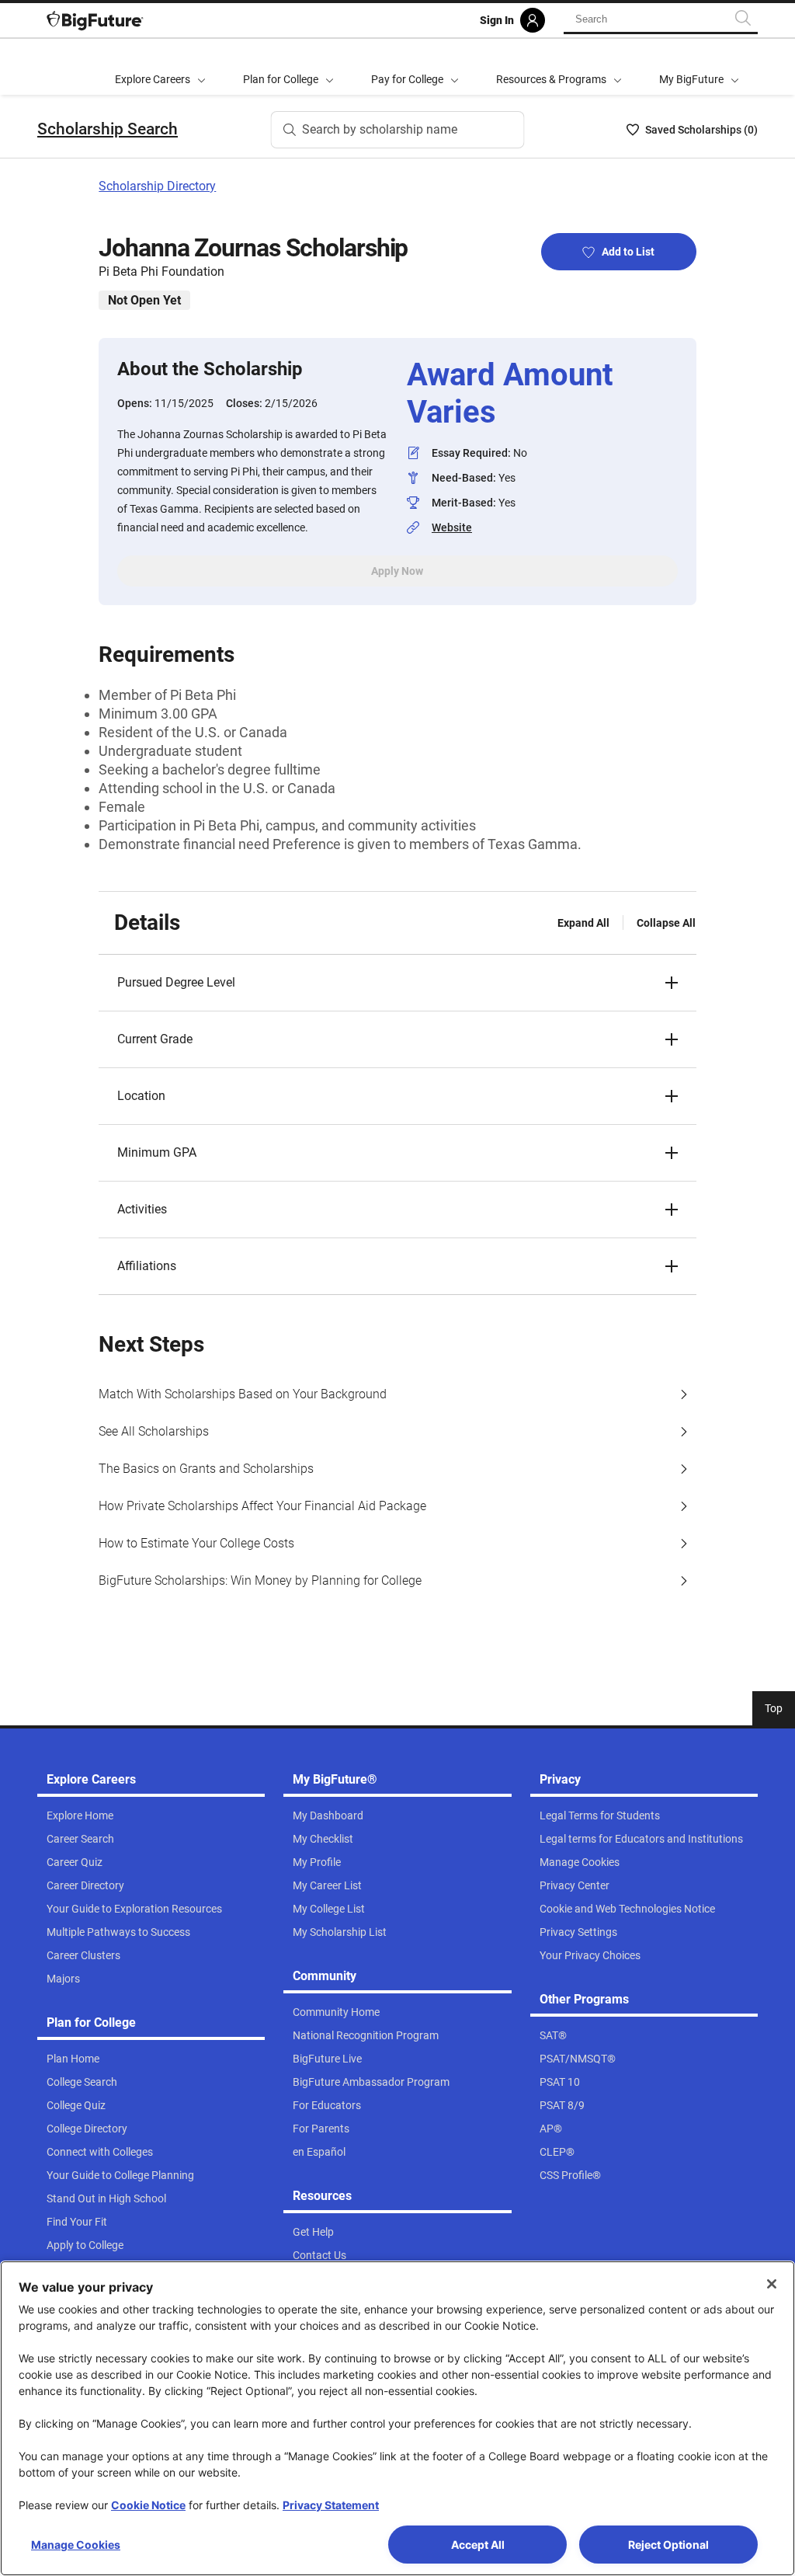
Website (452, 527)
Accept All (478, 2545)
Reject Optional (668, 2545)
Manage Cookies (76, 2545)
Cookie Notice (148, 2505)
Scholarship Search (108, 129)
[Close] (772, 2284)
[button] (397, 983)
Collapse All (666, 923)
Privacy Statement (331, 2505)
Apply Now (397, 571)
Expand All (583, 923)
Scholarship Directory (157, 186)
